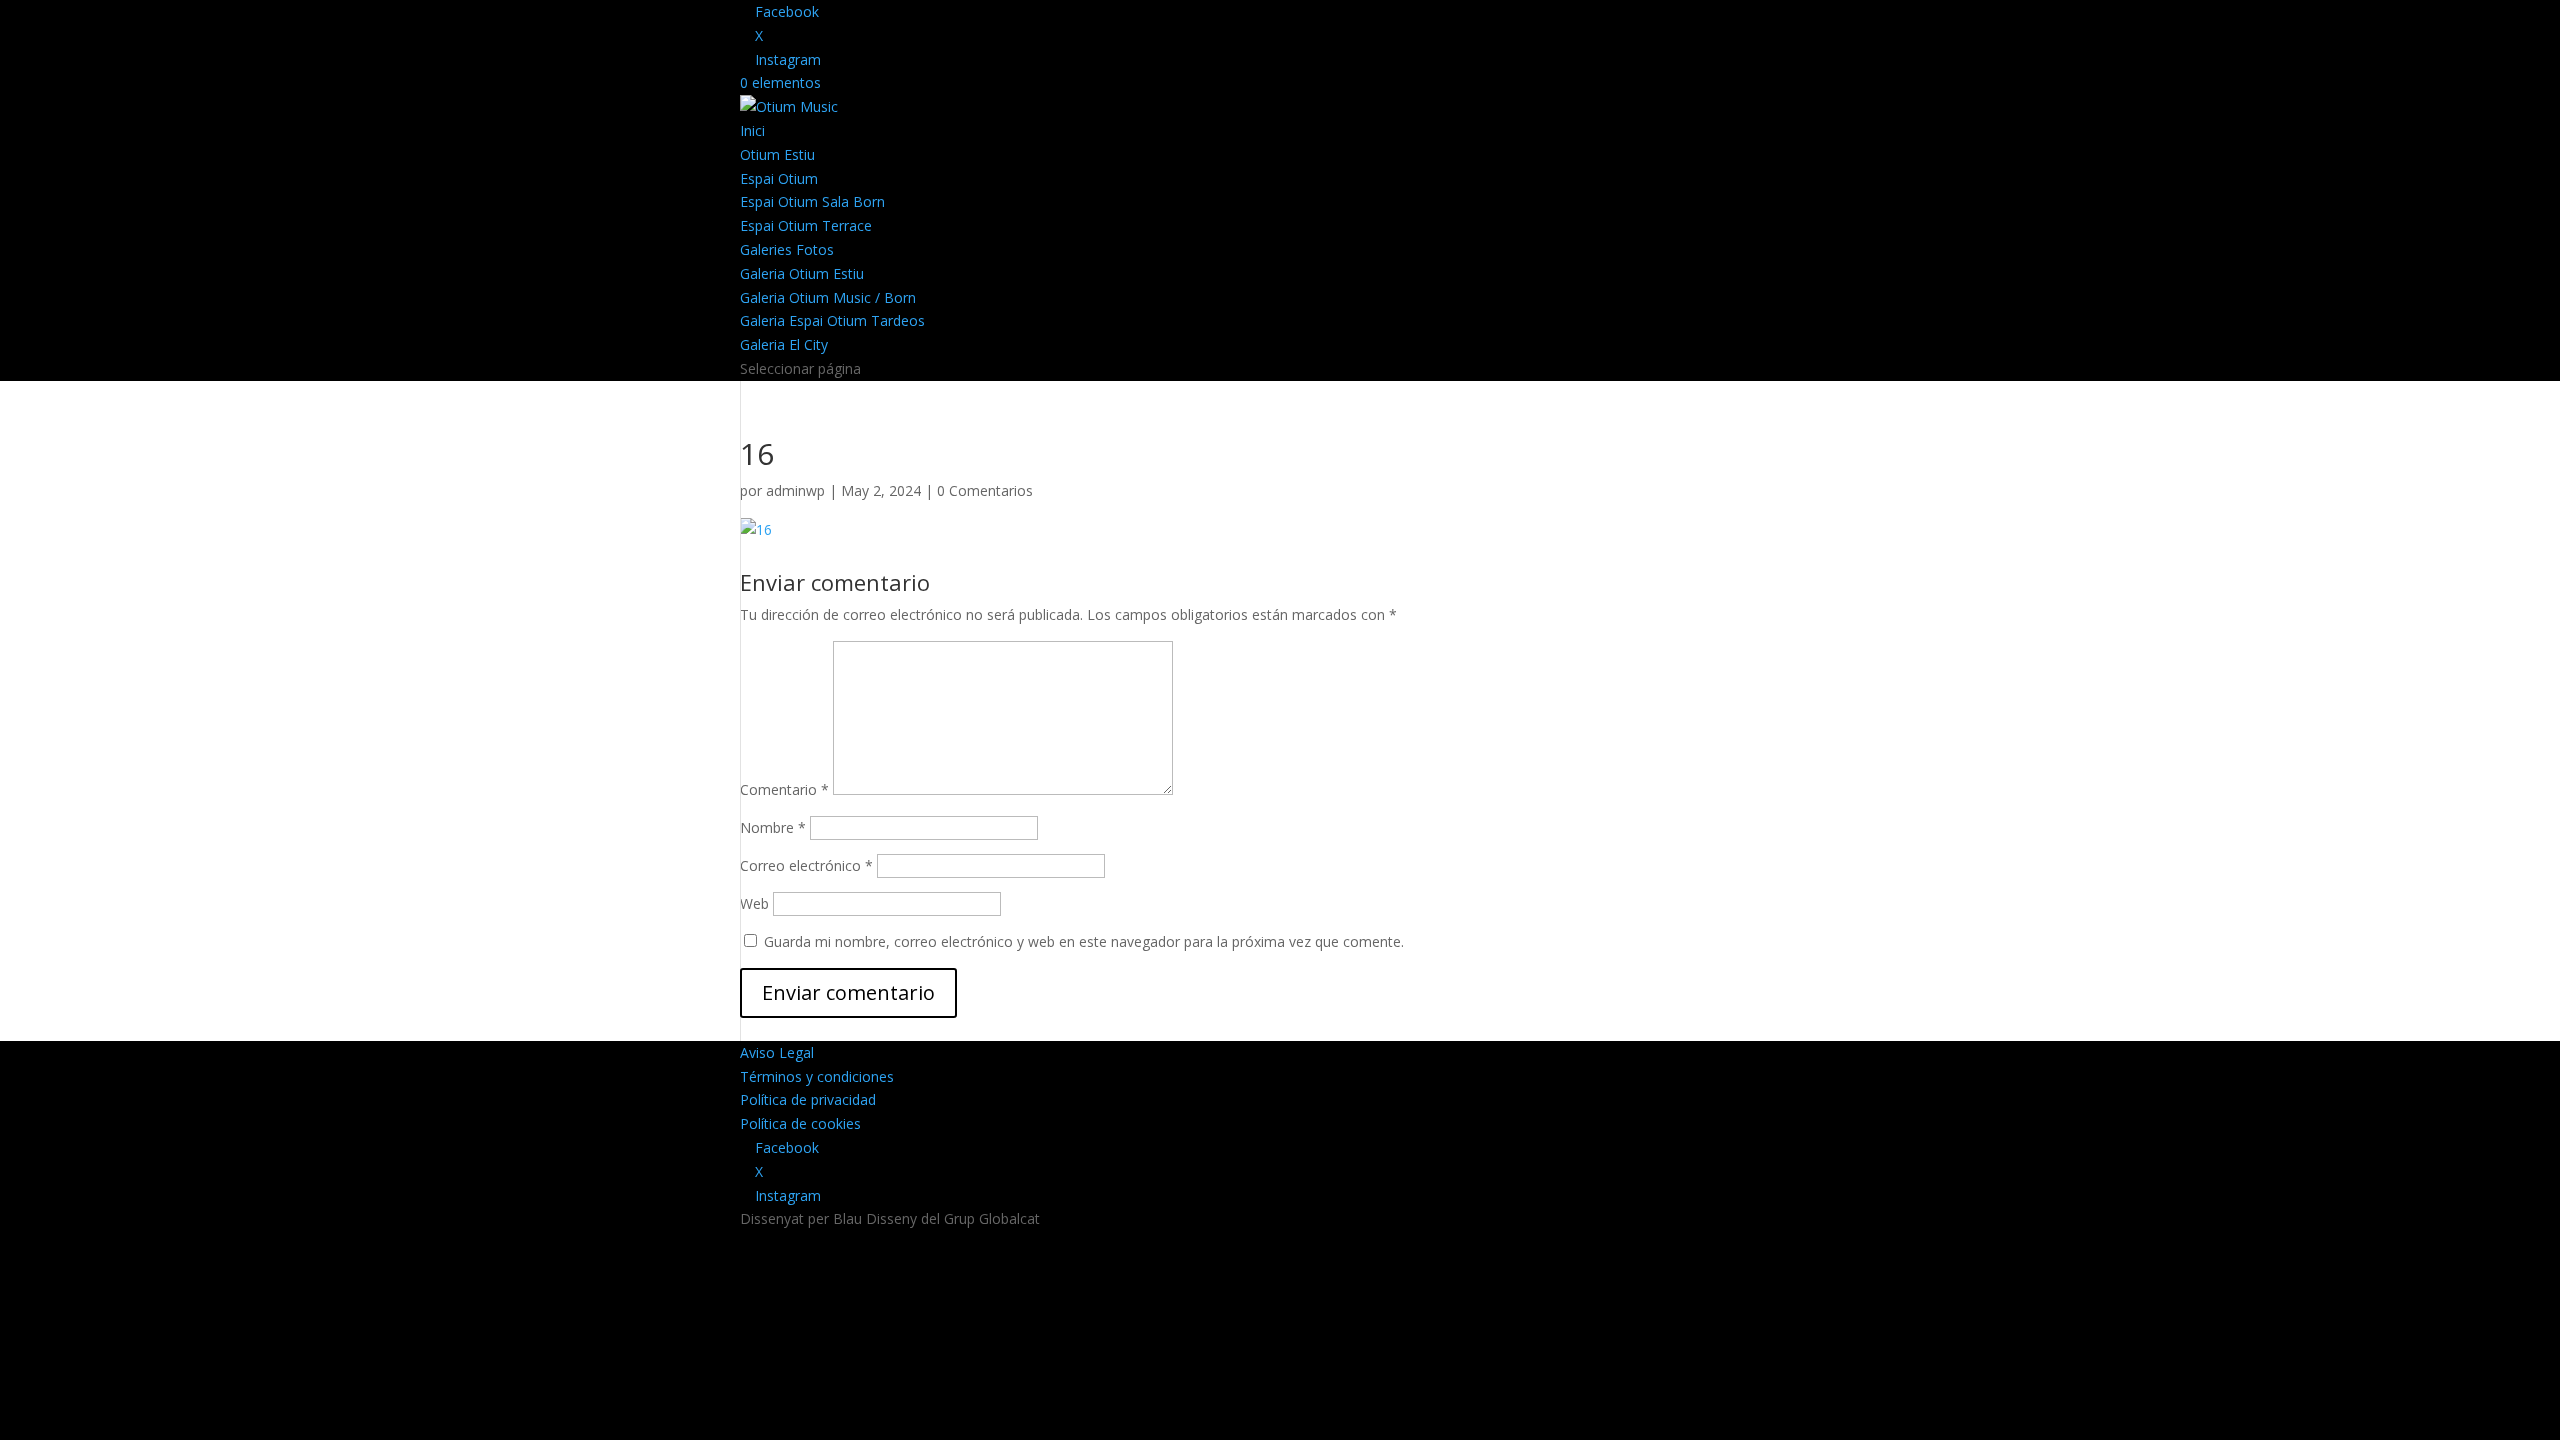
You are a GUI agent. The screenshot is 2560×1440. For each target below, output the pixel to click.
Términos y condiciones (817, 1076)
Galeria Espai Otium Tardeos (832, 320)
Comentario (784, 789)
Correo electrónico (806, 865)
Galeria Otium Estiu (802, 273)
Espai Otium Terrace (806, 225)
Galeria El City (784, 344)
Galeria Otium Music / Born (828, 297)
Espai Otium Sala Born (812, 201)
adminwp (795, 490)
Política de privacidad (808, 1099)
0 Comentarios (985, 490)
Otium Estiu (777, 154)
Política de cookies (800, 1123)
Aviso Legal (777, 1052)
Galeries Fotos (787, 249)
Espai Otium (779, 178)
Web (754, 903)
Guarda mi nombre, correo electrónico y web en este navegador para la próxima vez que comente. (1084, 941)
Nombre (773, 827)
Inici (752, 130)
